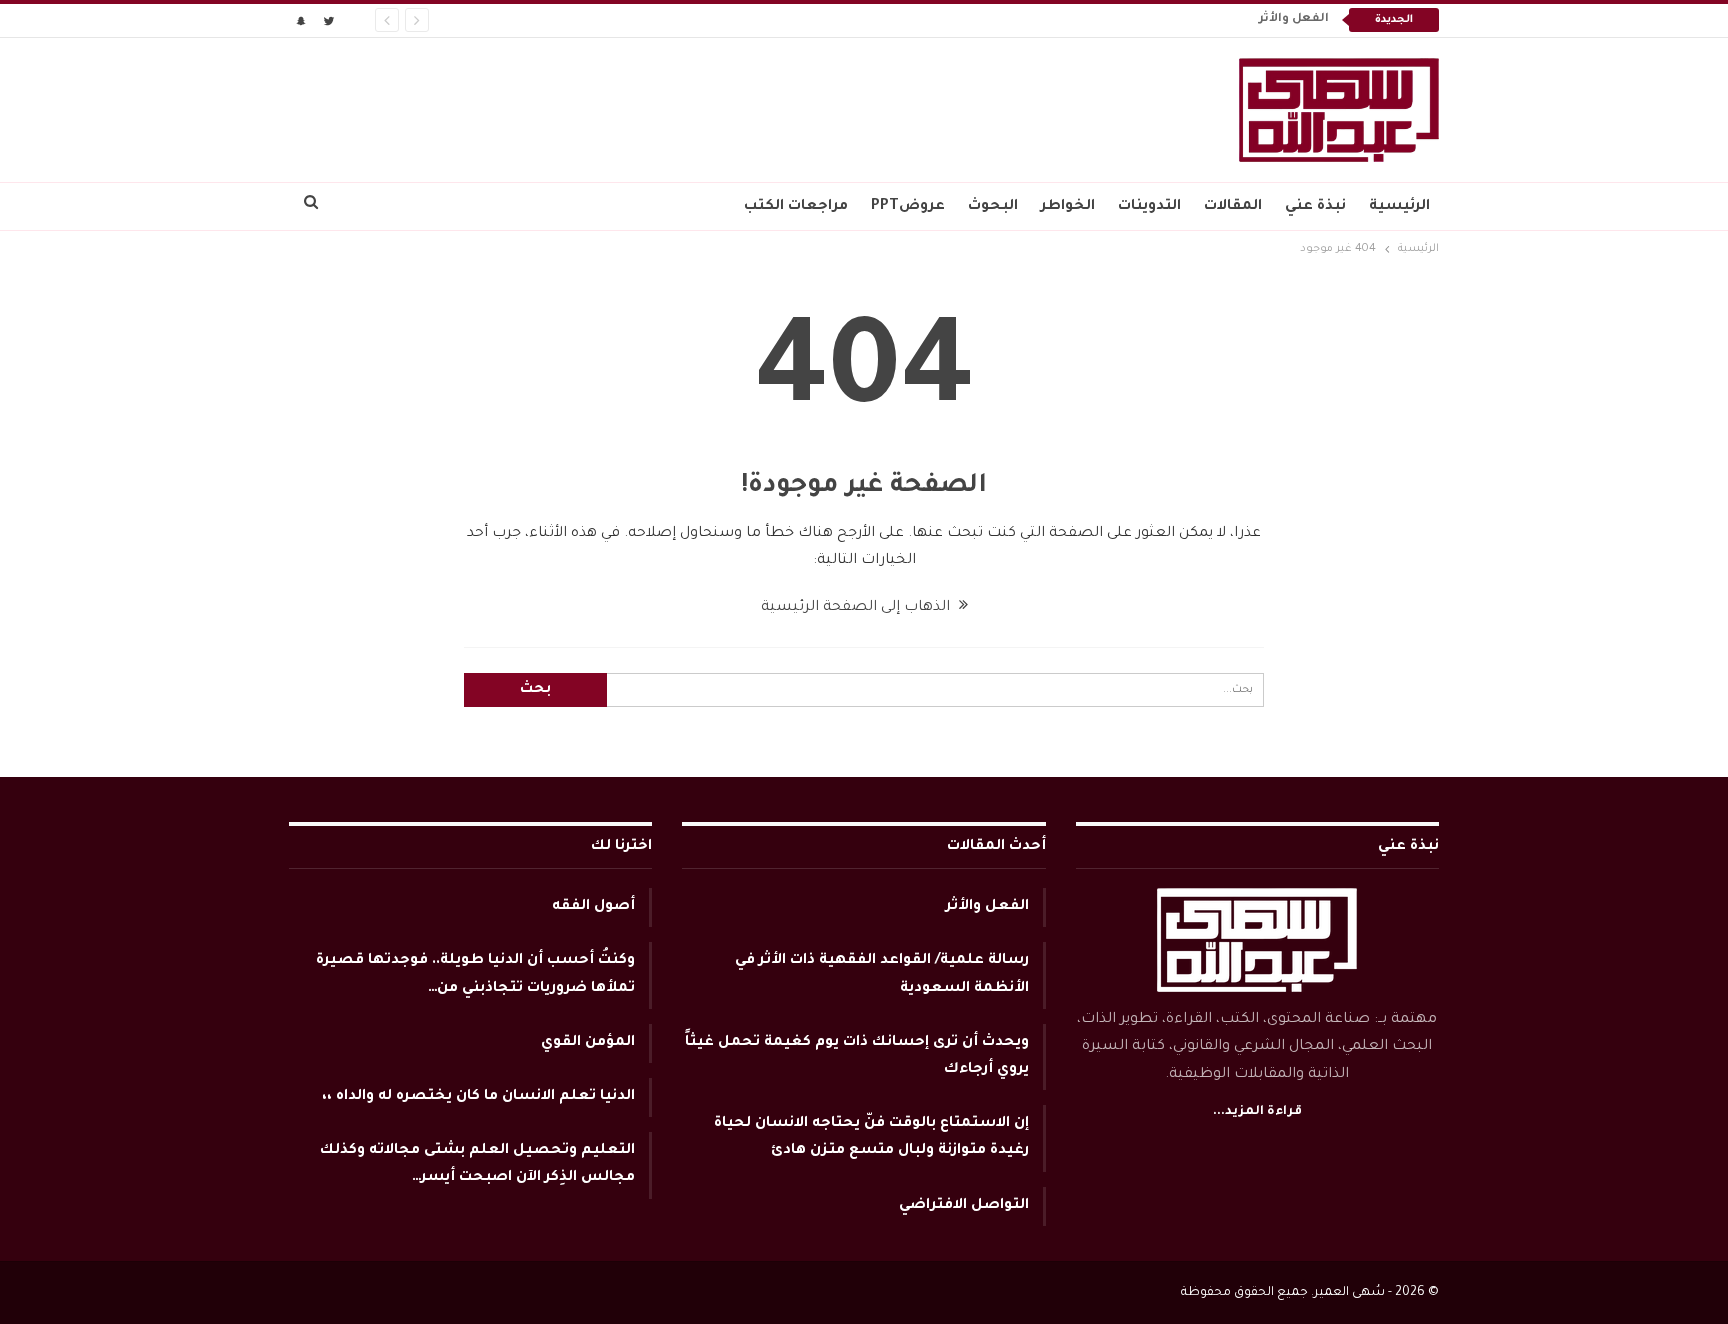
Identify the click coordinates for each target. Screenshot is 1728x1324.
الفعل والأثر (1294, 19)
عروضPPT (908, 207)
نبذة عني (1315, 207)
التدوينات (1149, 207)
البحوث (993, 207)
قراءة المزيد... (1257, 1112)
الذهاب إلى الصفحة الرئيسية (857, 608)
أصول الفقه (593, 907)
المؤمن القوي (588, 1043)
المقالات (1233, 207)
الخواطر (1068, 207)
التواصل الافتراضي (964, 1206)
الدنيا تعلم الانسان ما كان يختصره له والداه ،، (478, 1097)
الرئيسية (1399, 207)
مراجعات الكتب (796, 207)
